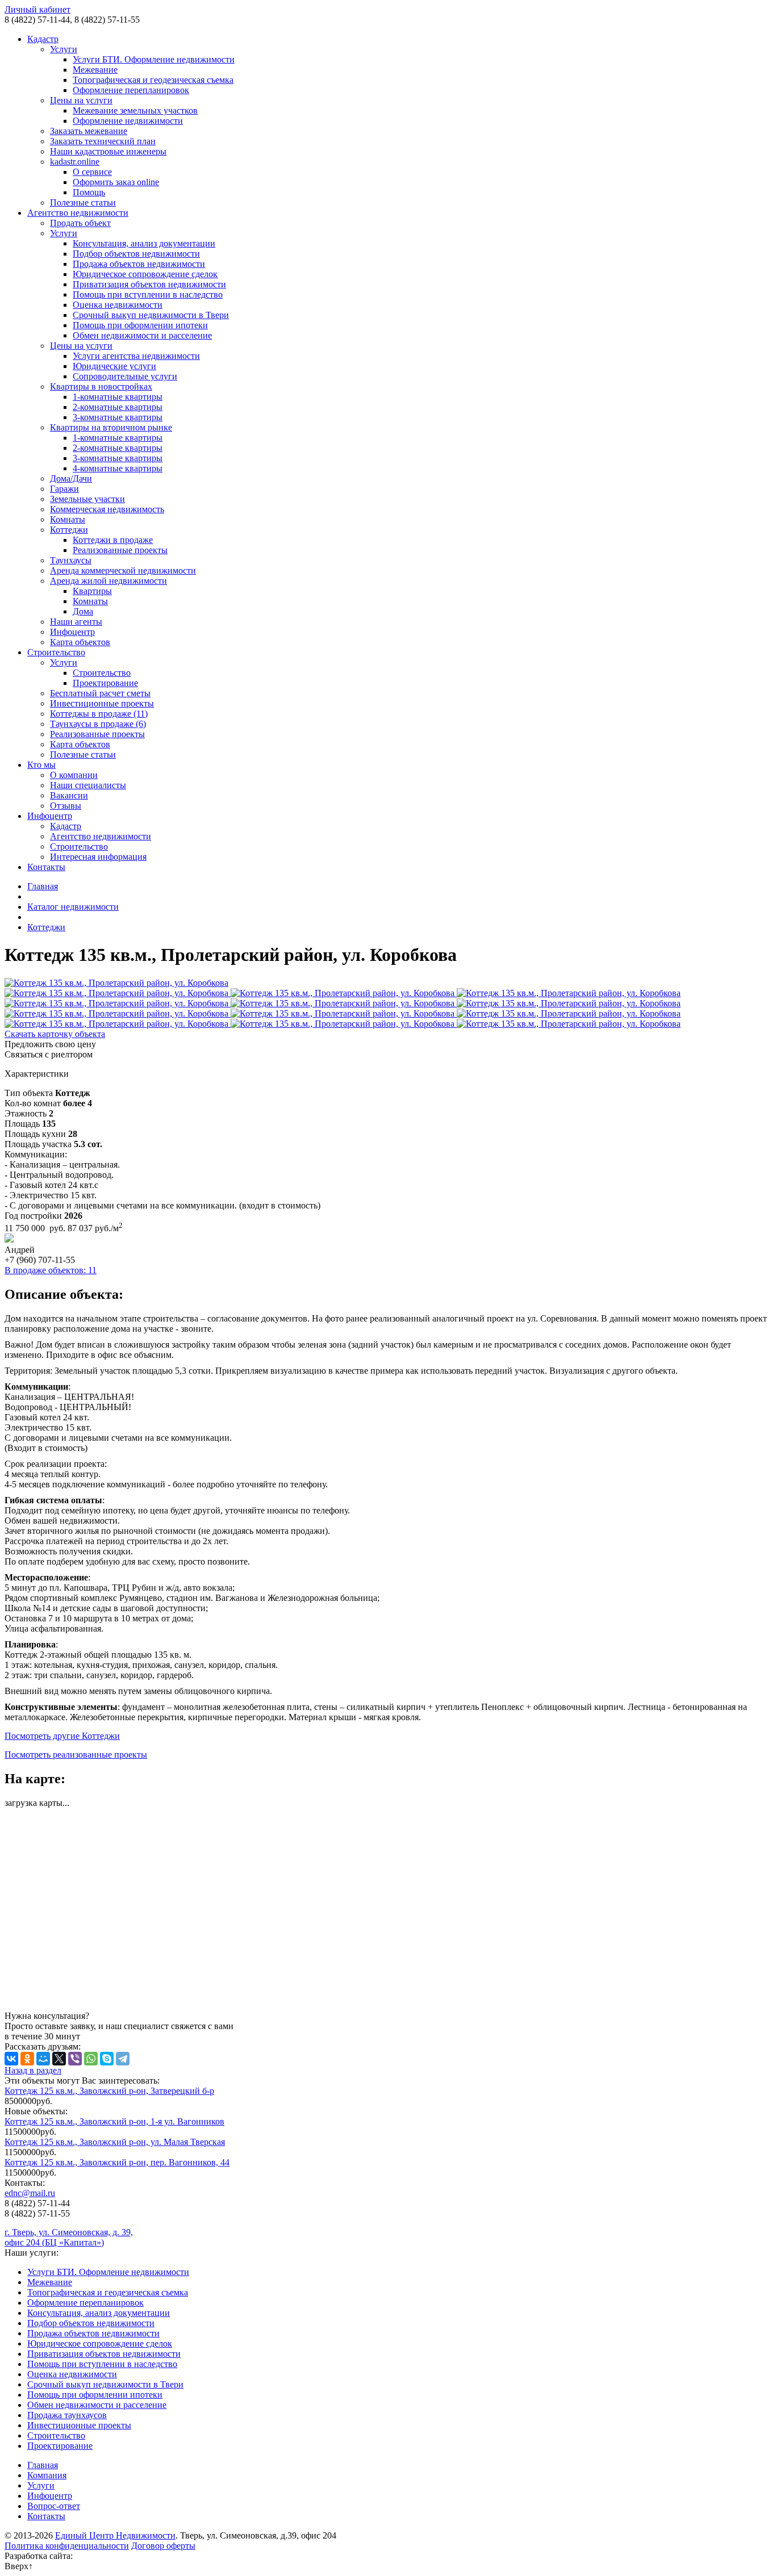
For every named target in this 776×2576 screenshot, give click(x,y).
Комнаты (68, 519)
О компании (74, 775)
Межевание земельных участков (135, 110)
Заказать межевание (89, 131)
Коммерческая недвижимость (107, 509)
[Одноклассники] (27, 2059)
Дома (83, 611)
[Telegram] (123, 2059)
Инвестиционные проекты (102, 703)
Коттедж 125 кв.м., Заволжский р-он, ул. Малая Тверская (115, 2142)
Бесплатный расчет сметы (100, 693)
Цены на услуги (81, 100)
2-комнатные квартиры (118, 407)
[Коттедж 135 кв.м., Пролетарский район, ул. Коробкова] (388, 983)
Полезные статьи (83, 202)
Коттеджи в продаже (113, 540)
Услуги (64, 49)
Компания (47, 2475)
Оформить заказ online (116, 182)
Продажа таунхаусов (67, 2415)
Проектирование (105, 683)
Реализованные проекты (120, 550)
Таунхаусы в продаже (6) (98, 724)
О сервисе (92, 172)
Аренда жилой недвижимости (109, 581)
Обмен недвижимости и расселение (142, 335)
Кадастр (43, 39)
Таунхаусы (71, 560)
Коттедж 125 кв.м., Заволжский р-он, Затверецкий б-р (109, 2091)
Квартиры (92, 591)
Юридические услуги (114, 366)
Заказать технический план (103, 141)
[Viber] (75, 2059)
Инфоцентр (72, 632)
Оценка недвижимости (118, 305)
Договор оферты (163, 2546)
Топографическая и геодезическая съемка (153, 80)
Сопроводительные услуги (125, 376)
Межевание (95, 70)
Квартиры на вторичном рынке (111, 427)
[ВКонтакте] (11, 2059)
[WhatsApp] (91, 2059)
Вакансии (69, 795)
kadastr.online (75, 162)
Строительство (56, 652)
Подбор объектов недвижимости (136, 254)
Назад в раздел (33, 2070)
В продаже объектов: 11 (51, 1270)
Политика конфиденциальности (67, 2546)
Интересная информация (98, 857)
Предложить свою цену (50, 1044)
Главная (43, 886)
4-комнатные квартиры (118, 468)
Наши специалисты (88, 785)
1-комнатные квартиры (118, 397)
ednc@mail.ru (30, 2193)
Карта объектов (80, 642)
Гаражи (64, 489)
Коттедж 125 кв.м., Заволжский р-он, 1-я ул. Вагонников (114, 2121)
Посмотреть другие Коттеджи (62, 1736)
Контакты (46, 867)
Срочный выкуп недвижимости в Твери (151, 315)
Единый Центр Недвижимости (115, 2535)
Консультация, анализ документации (144, 243)
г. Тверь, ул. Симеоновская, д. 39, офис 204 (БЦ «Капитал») (69, 2237)
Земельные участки (87, 499)
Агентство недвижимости (78, 213)
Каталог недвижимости (73, 907)
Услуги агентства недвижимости (136, 356)
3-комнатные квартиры (118, 417)
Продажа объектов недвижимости (139, 264)
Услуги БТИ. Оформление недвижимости (154, 59)
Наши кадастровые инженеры (108, 151)
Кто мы (41, 765)
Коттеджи (69, 530)
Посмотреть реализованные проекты (76, 1755)
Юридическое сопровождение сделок (145, 274)
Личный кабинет (37, 9)
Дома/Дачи (71, 478)
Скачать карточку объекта (55, 1034)
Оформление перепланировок (131, 90)
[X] (59, 2059)
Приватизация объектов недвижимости (149, 284)
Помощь (89, 192)
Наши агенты (76, 622)
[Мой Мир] (43, 2059)
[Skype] (107, 2059)
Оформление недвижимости (128, 121)
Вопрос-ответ (54, 2506)
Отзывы (66, 806)
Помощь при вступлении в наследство (148, 294)
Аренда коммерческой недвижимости (123, 570)
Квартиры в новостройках (101, 386)
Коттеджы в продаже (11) (99, 714)
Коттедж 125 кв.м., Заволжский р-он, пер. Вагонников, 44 (117, 2162)
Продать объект (80, 223)
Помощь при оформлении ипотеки (140, 325)
